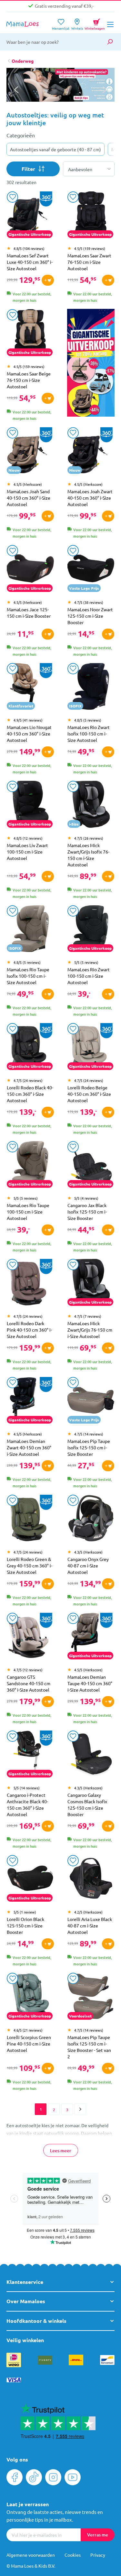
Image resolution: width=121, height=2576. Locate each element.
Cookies (73, 2555)
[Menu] (110, 24)
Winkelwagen (95, 23)
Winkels (77, 26)
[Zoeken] (110, 42)
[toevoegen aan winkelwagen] (48, 280)
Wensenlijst (61, 26)
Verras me (98, 2535)
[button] (105, 90)
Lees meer (61, 2151)
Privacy (98, 2555)
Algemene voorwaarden (31, 2555)
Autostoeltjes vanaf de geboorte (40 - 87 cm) (55, 149)
